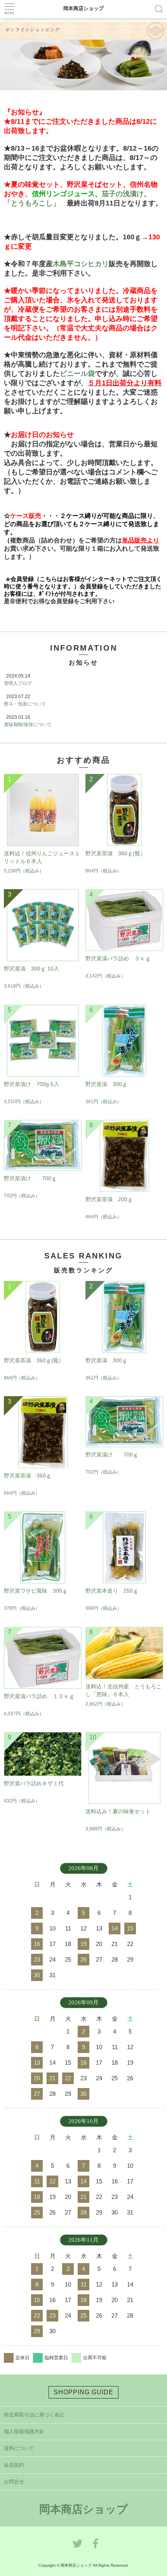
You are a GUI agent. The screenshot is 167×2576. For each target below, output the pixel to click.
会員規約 (14, 2465)
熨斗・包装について (25, 704)
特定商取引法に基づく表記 (34, 2415)
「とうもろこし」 (32, 203)
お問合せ (14, 2482)
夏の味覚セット (35, 184)
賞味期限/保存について (28, 725)
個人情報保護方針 (24, 2431)
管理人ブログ (18, 683)
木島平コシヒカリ (81, 264)
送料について (19, 2448)
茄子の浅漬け (123, 194)
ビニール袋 (77, 374)
